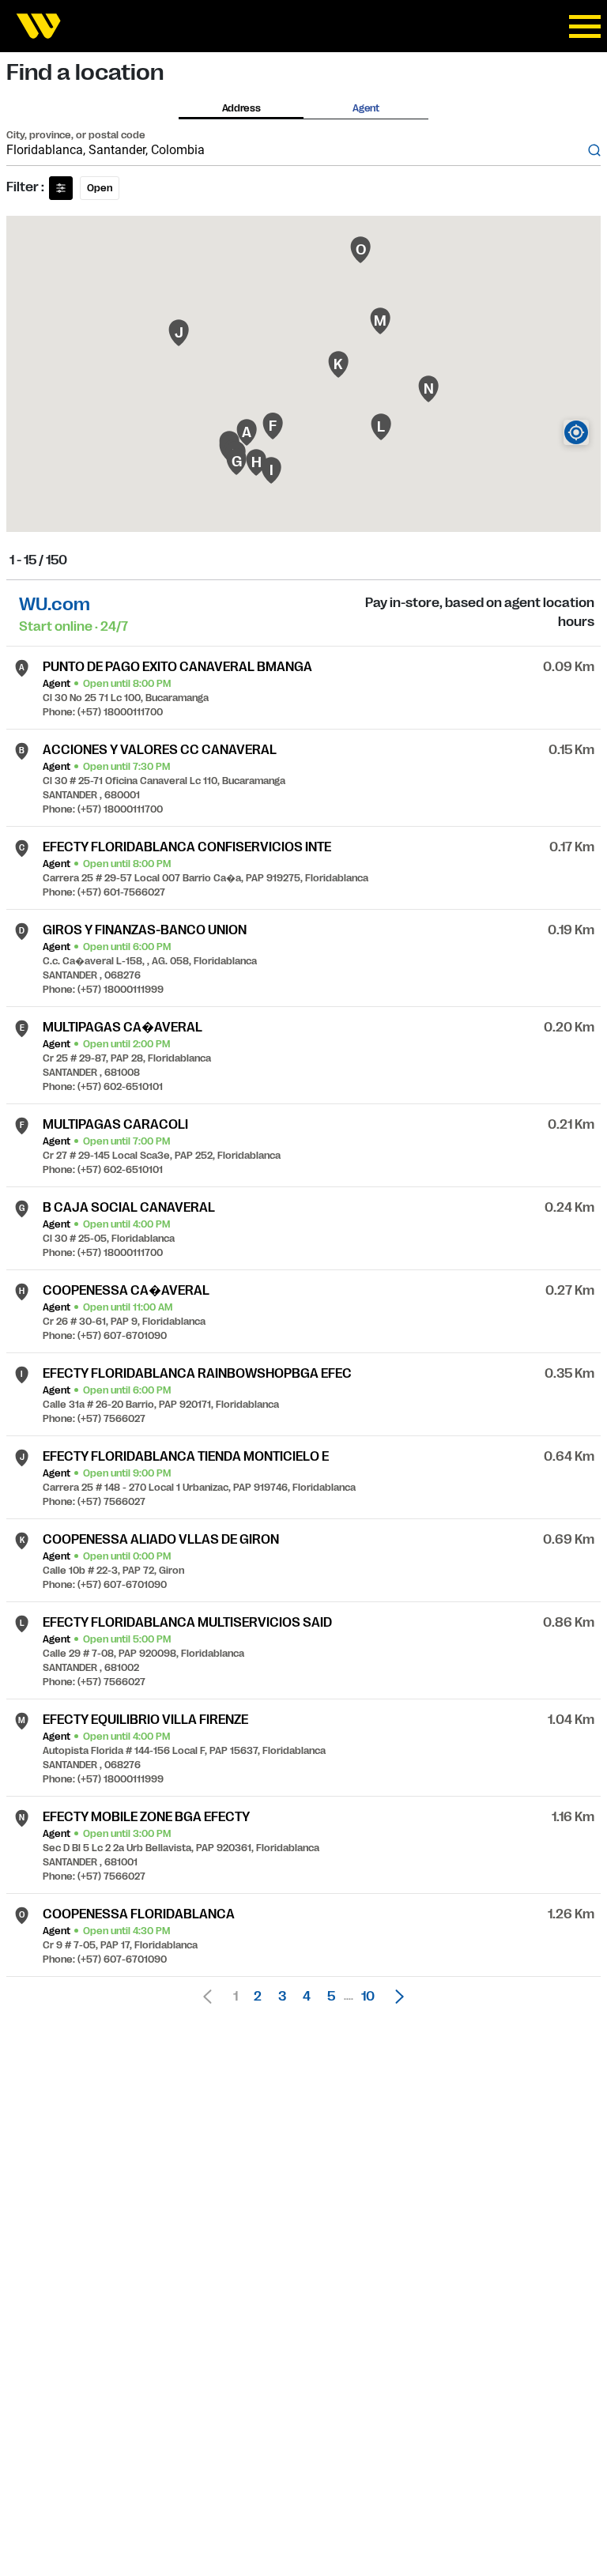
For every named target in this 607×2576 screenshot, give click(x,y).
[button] (395, 1997)
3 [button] (282, 1997)
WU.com (55, 604)
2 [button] (258, 1997)
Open (100, 188)
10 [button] (368, 1997)
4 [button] (307, 1997)
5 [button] (331, 1997)
